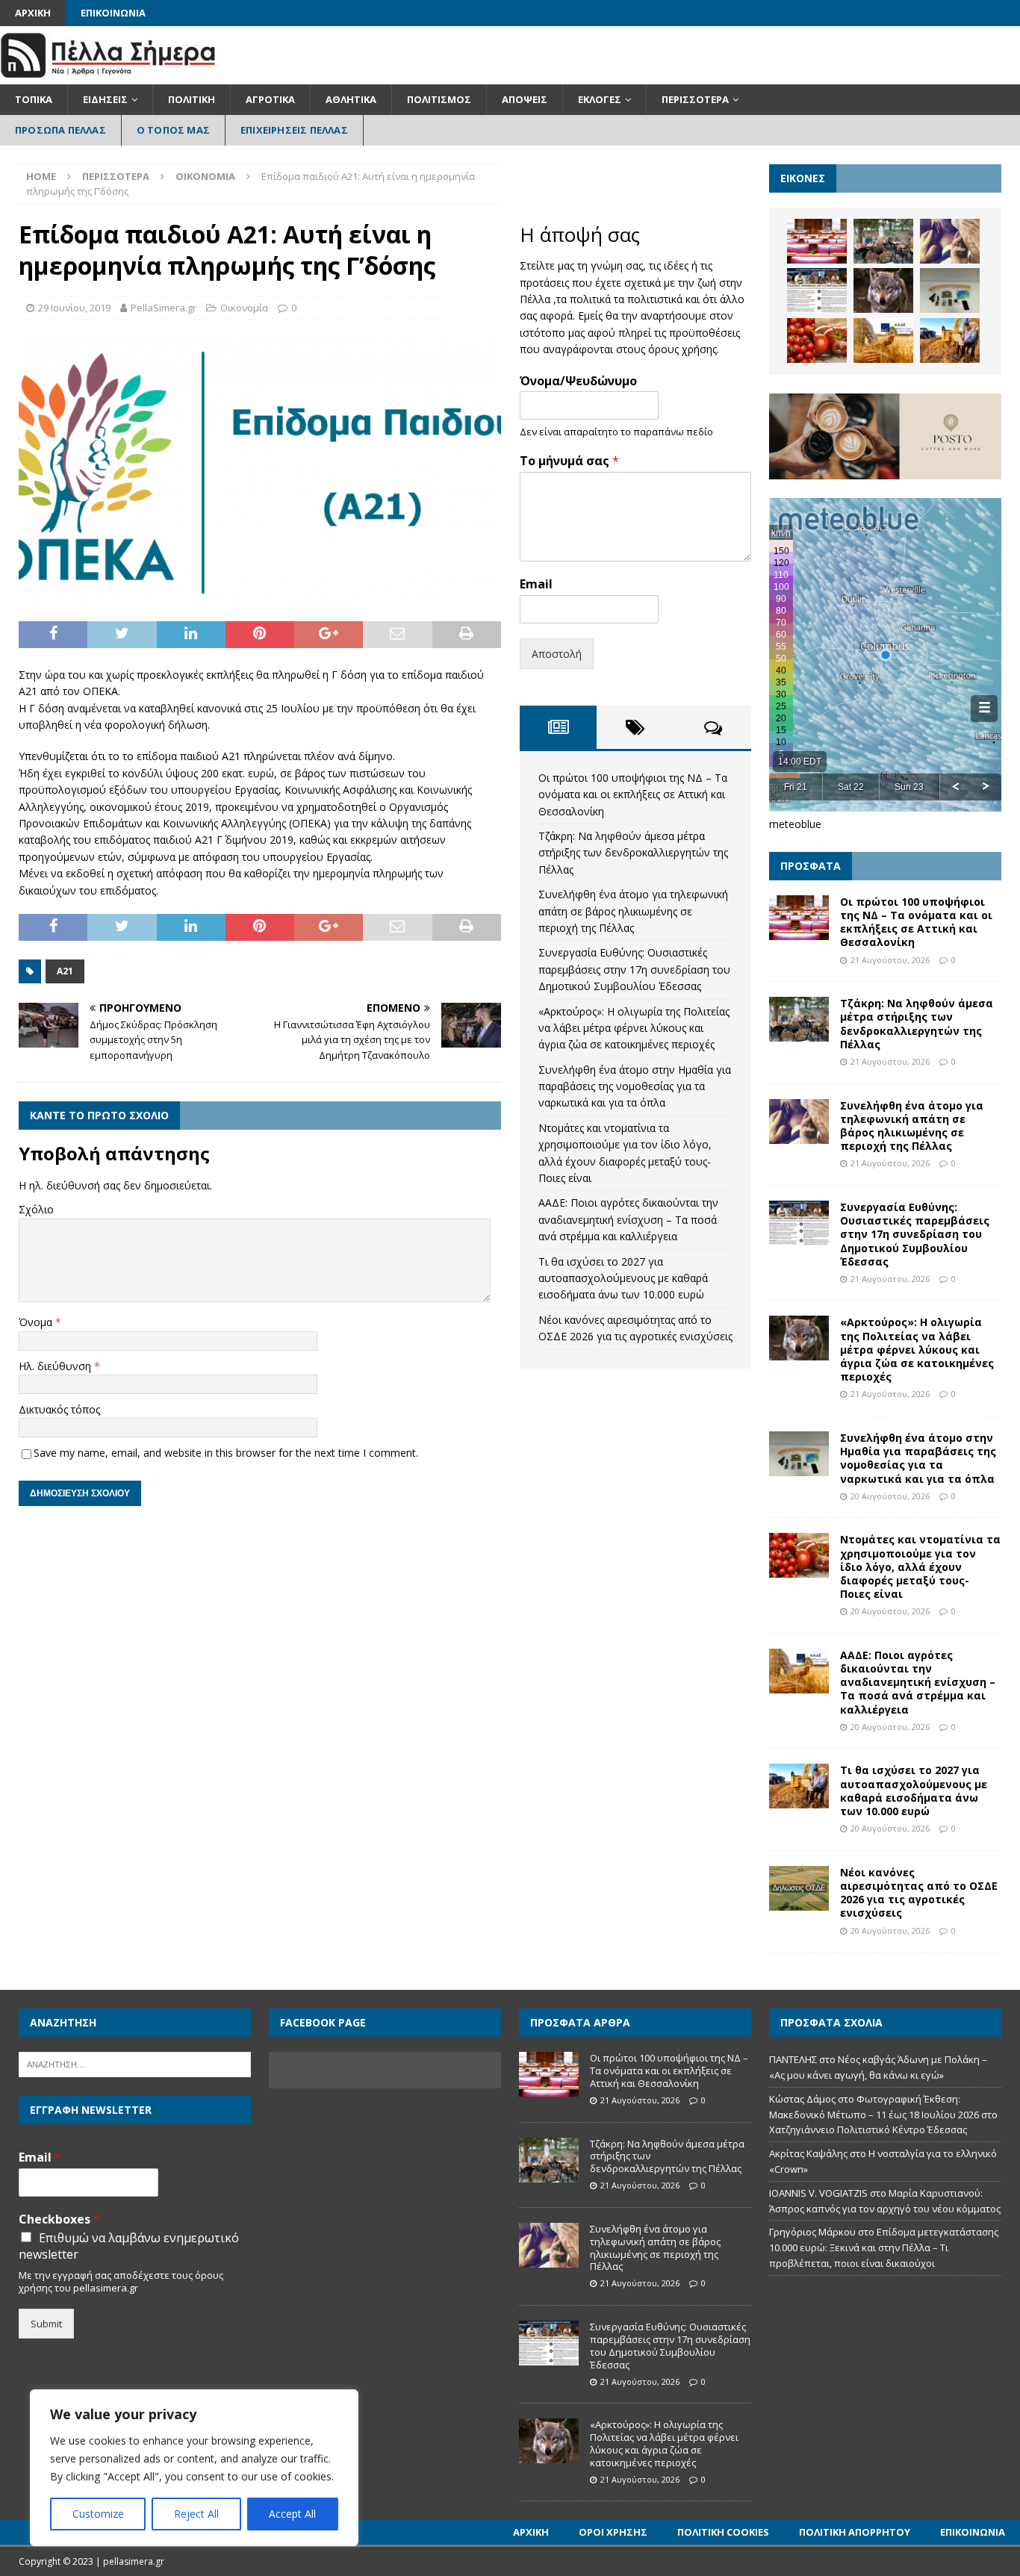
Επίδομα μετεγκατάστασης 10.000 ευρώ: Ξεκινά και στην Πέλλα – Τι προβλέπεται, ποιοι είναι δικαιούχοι (884, 2247)
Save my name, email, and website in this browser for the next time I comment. (226, 1453)
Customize (98, 2514)
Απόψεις (525, 99)
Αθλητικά (351, 99)
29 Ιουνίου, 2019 (74, 308)
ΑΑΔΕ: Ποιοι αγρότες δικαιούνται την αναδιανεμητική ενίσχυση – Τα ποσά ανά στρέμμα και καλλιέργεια (628, 1219)
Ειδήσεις (105, 99)
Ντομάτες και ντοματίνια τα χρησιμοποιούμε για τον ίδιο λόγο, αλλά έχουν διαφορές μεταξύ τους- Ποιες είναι (920, 1567)
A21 (65, 971)
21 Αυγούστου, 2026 (890, 960)
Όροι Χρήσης (613, 2532)
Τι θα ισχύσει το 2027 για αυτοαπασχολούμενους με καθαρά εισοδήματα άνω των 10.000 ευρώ (623, 1278)
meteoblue (795, 824)
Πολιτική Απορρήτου (855, 2532)
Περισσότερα (695, 99)
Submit (46, 2324)
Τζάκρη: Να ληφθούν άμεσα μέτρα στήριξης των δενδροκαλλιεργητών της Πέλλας (633, 853)
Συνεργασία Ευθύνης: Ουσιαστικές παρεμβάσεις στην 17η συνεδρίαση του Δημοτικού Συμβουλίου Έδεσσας (634, 969)
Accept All (292, 2514)
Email (536, 584)
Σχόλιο (36, 1209)
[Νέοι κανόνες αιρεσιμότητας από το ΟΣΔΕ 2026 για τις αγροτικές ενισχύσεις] (799, 1888)
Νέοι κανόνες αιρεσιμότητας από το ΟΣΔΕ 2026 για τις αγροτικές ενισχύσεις (919, 1893)
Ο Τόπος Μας (173, 130)
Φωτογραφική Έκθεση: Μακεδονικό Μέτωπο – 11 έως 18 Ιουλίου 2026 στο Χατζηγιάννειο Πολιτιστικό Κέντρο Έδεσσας (883, 2115)
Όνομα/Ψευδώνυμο (578, 381)
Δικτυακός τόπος (59, 1409)
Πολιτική (192, 99)
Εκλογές (600, 99)
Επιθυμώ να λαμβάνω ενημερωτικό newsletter (129, 2246)
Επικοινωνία (113, 13)
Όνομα (37, 1322)
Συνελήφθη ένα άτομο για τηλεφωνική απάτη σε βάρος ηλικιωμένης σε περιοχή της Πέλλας (633, 911)
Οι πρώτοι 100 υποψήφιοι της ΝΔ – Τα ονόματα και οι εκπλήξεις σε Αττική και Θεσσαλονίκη (633, 794)
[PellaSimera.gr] (108, 76)
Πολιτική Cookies (723, 2532)
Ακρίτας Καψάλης (808, 2153)
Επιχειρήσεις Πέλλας (294, 130)
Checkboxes (59, 2219)
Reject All (196, 2514)
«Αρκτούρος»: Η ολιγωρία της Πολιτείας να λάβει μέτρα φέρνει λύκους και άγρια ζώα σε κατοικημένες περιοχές (634, 1028)
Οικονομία (244, 308)
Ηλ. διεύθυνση (56, 1366)
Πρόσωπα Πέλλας (60, 130)
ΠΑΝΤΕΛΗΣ (793, 2059)
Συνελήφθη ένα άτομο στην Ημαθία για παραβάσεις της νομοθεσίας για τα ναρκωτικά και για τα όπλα (635, 1086)
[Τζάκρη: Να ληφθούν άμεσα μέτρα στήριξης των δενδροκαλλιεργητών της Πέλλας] (883, 241)
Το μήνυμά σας (569, 461)
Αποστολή (557, 654)
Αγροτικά (270, 99)
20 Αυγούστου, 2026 (890, 1496)
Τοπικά (34, 99)
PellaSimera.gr (164, 308)
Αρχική (33, 13)
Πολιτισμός (439, 99)
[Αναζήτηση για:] (135, 2064)
